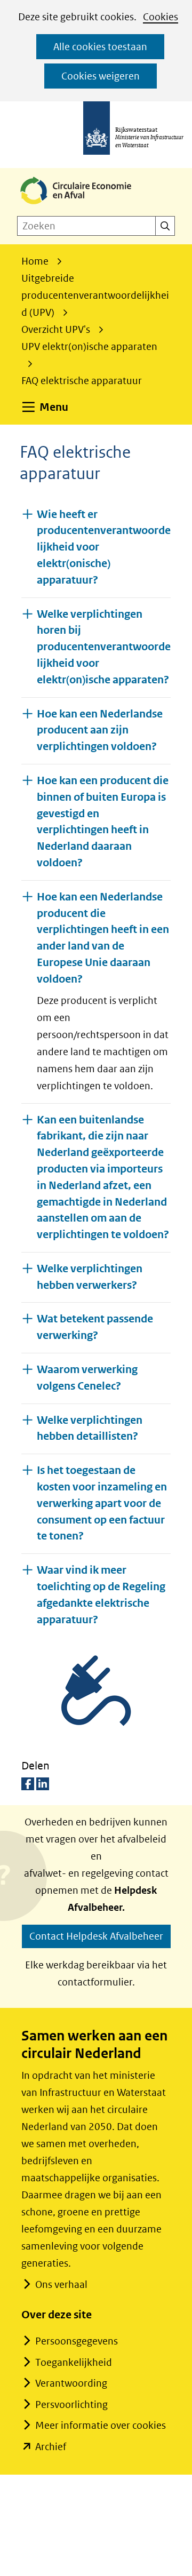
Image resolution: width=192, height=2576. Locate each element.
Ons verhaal (61, 2284)
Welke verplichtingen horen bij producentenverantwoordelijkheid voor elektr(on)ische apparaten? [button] (104, 647)
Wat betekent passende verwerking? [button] (95, 1327)
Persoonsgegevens (77, 2341)
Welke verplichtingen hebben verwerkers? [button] (90, 1277)
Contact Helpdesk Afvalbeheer (96, 1936)
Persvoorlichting (71, 2404)
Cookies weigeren (101, 76)
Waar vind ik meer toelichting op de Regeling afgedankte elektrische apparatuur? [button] (101, 1595)
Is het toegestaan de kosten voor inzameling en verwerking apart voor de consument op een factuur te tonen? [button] (102, 1503)
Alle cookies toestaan (100, 47)
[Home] (84, 205)
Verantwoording (71, 2383)
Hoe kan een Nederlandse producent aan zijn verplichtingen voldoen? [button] (100, 731)
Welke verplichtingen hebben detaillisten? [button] (90, 1429)
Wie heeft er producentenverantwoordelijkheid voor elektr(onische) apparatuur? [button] (104, 547)
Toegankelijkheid (74, 2362)
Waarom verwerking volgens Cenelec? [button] (87, 1378)
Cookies (161, 17)
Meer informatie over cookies (101, 2425)
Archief (51, 2447)
